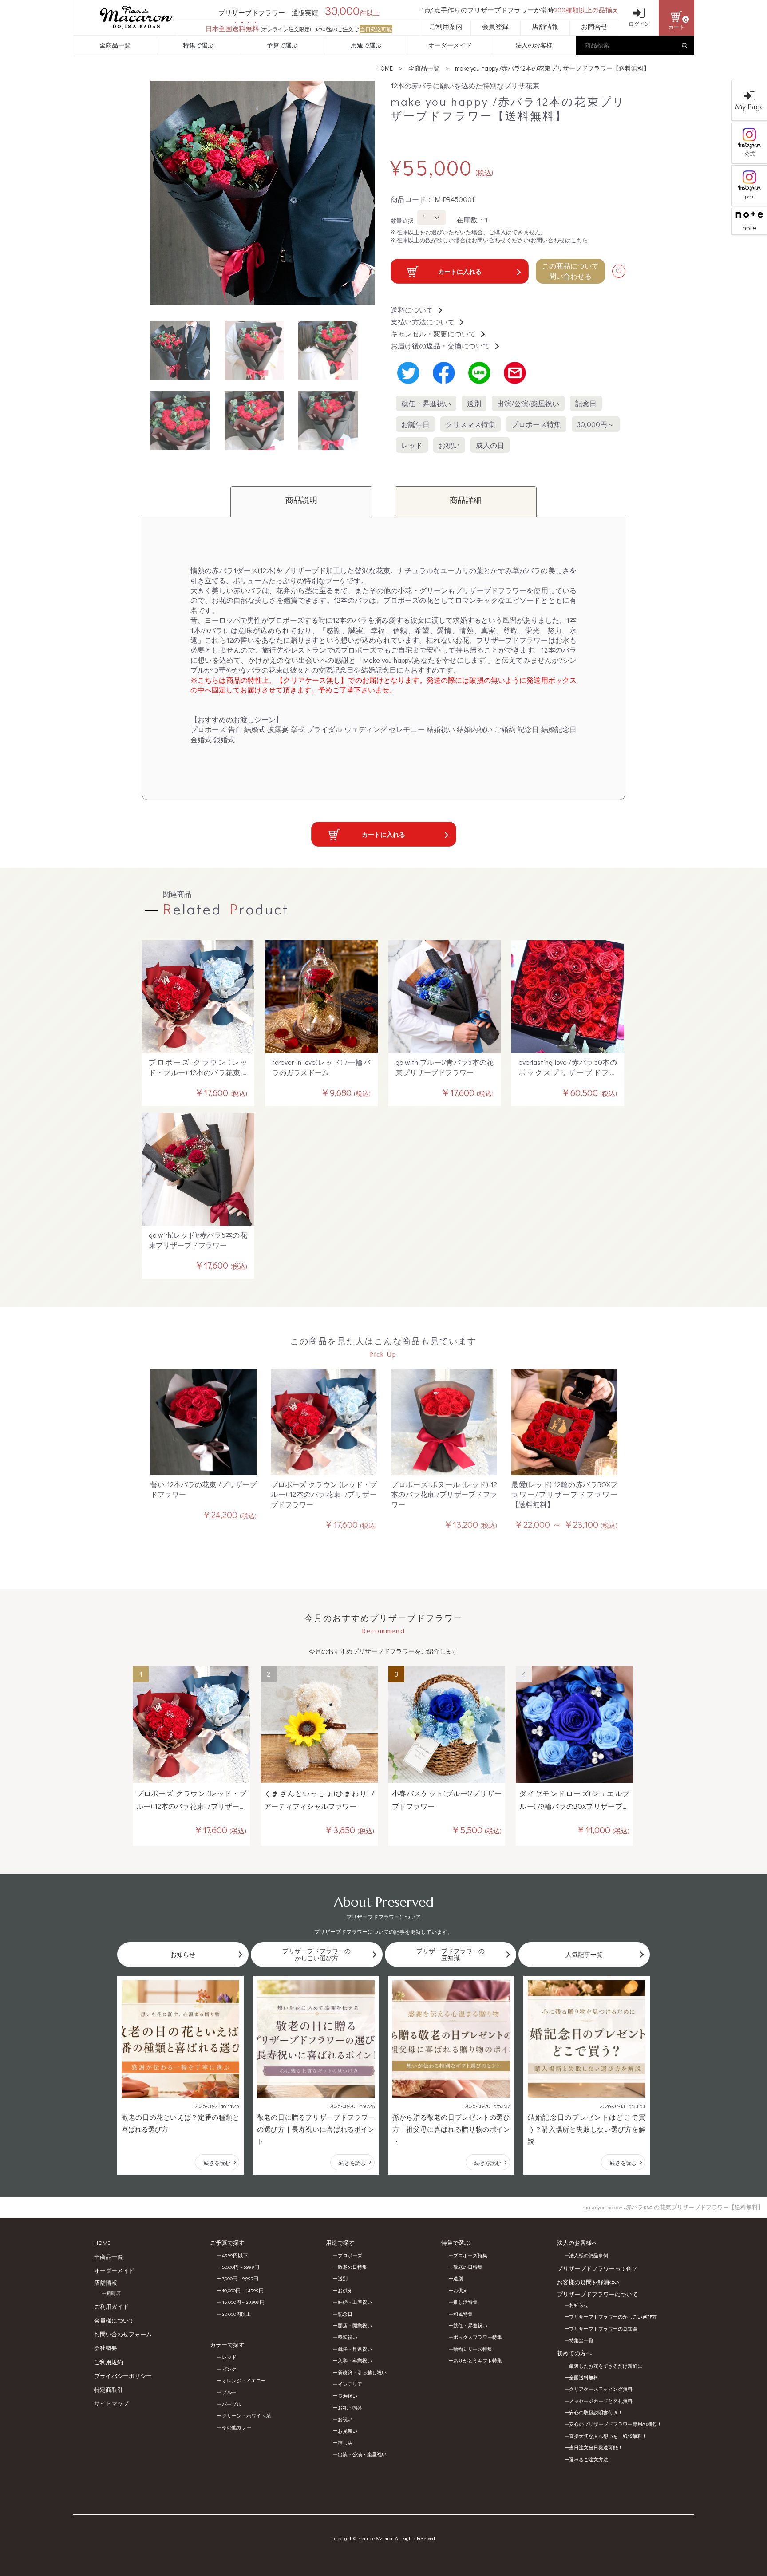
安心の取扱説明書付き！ (596, 2412)
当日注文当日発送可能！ (596, 2447)
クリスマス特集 (470, 424)
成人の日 (490, 445)
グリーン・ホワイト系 (246, 2416)
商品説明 (301, 500)
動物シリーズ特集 (473, 2349)
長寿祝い (348, 2396)
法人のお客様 (534, 45)
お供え (345, 2290)
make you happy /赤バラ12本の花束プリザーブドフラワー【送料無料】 (552, 68)
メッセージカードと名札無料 (601, 2401)
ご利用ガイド (111, 2306)
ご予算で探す (227, 2242)
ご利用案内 (446, 26)
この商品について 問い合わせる (570, 271)
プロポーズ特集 (536, 424)
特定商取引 (109, 2389)
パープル (232, 2404)
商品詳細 (466, 500)
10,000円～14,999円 (243, 2290)
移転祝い (348, 2337)
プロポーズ (350, 2255)
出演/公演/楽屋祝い (528, 403)
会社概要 (106, 2348)
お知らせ (579, 2305)
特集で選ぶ (198, 45)
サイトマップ (111, 2403)
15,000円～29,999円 (243, 2302)
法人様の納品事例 (589, 2255)
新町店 (113, 2293)
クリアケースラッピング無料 (601, 2389)
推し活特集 (465, 2302)
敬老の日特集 (352, 2267)
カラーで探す (227, 2345)
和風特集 (463, 2314)
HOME (385, 68)
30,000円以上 (236, 2314)
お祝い (449, 445)
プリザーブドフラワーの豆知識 (603, 2329)
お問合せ (594, 26)
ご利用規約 (109, 2362)
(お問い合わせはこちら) (559, 240)
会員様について (114, 2320)
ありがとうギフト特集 (478, 2360)
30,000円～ (596, 424)
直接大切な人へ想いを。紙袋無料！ (608, 2436)
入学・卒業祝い (355, 2360)
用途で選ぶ (366, 45)
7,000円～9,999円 (240, 2278)
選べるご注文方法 (589, 2459)
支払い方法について (423, 322)
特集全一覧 (581, 2340)
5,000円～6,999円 (241, 2267)
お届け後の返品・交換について (440, 346)
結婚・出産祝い (355, 2302)
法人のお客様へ (577, 2242)
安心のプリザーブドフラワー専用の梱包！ (615, 2424)
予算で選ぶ (282, 45)
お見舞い (348, 2431)
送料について (412, 310)
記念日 (586, 403)
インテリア (350, 2384)
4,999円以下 (235, 2255)
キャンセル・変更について (433, 334)
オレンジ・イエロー (244, 2380)
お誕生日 (415, 424)
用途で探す (340, 2242)
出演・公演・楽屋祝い (362, 2454)
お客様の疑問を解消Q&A (588, 2282)
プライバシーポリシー (123, 2376)
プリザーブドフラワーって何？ (597, 2268)
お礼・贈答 (350, 2408)
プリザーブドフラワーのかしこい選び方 (613, 2317)
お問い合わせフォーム (123, 2334)
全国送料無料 (584, 2377)
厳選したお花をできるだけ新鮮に (606, 2366)
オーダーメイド (450, 45)
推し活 (345, 2443)
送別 (474, 403)
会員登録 (495, 26)
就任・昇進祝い (426, 403)
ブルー (229, 2392)
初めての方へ (574, 2353)
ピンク (229, 2369)
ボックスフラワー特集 (478, 2337)
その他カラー (237, 2427)
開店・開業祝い (355, 2325)
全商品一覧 (115, 45)
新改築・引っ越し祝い (362, 2372)
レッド (412, 445)
